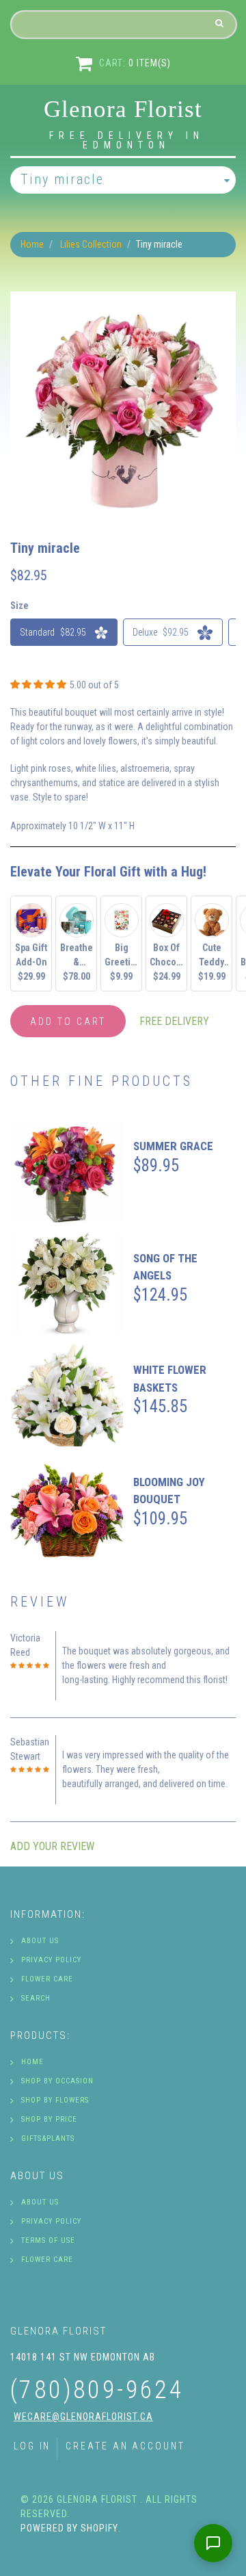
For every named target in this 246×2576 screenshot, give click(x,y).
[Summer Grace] (67, 1172)
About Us (40, 1941)
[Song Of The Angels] (67, 1284)
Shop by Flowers (55, 2100)
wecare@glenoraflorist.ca (83, 2417)
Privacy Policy (51, 1960)
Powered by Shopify (69, 2528)
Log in (32, 2446)
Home (32, 244)
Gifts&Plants (48, 2138)
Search (36, 1998)
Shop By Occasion (57, 2081)
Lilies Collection (91, 244)
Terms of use (48, 2240)
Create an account (125, 2446)
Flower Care (47, 1979)
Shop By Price (49, 2119)
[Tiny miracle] (123, 298)
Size (19, 606)
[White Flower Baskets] (67, 1395)
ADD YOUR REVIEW (52, 1846)
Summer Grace (173, 1146)
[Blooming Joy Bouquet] (67, 1508)
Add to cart (68, 1022)
